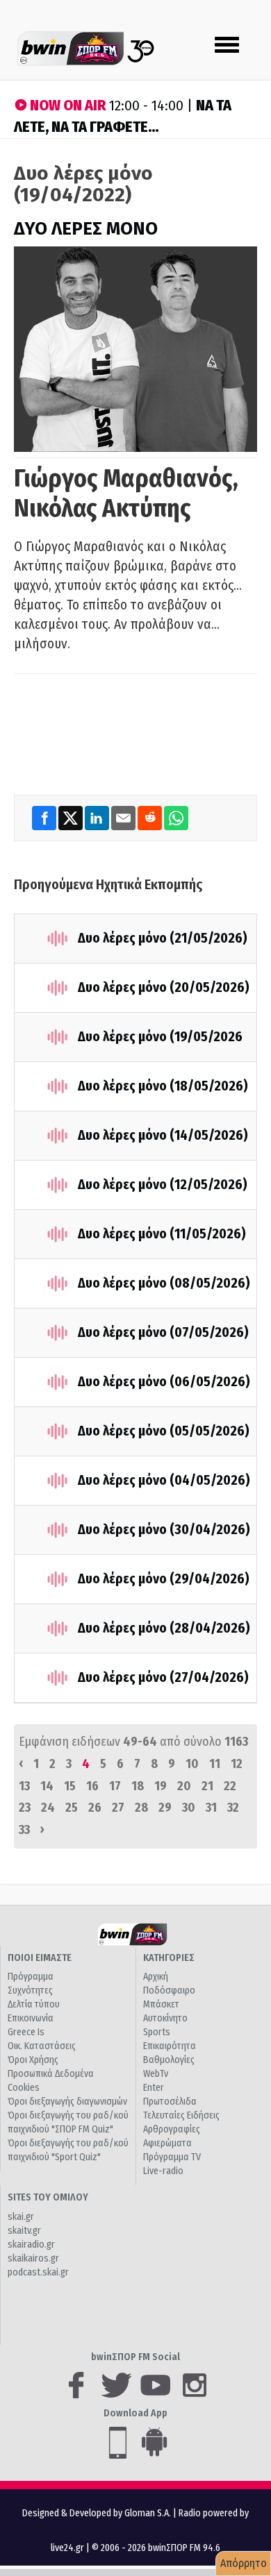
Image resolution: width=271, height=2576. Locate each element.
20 (184, 1786)
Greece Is (26, 2032)
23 (25, 1808)
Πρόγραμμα (31, 1977)
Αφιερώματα (167, 2143)
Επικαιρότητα (170, 2046)
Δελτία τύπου (34, 2004)
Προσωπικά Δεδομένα (51, 2074)
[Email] (124, 818)
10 (192, 1764)
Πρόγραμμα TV (172, 2157)
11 (215, 1764)
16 (92, 1786)
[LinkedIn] (98, 818)
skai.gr (21, 2217)
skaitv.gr (24, 2231)
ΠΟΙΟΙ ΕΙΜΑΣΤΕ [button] (40, 1958)
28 (141, 1808)
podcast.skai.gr (38, 2272)
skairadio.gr (31, 2245)
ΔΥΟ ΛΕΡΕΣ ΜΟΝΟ (86, 229)
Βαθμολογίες (169, 2060)
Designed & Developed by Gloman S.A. (97, 2513)
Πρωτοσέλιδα (170, 2102)
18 (138, 1786)
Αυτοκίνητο (165, 2018)
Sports (157, 2032)
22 (230, 1786)
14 (47, 1786)
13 (24, 1786)
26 (95, 1808)
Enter (154, 2088)
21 (207, 1786)
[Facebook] (45, 818)
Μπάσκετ (161, 2004)
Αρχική (156, 1977)
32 (233, 1808)
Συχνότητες (30, 1990)
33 (24, 1830)
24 (48, 1808)
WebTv (156, 2074)
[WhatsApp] (176, 818)
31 (211, 1808)
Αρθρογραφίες (172, 2129)
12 (237, 1764)
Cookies (24, 2088)
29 (165, 1808)
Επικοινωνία (31, 2018)
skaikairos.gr (33, 2258)
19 (161, 1786)
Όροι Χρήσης (33, 2060)
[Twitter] (72, 818)
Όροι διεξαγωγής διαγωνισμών (67, 2102)
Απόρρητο (244, 2563)
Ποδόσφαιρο (169, 1990)
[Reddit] (151, 818)
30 (189, 1808)
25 (72, 1808)
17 (115, 1786)
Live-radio (163, 2171)
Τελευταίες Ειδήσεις (181, 2115)
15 (70, 1786)
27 (118, 1808)
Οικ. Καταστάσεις (42, 2046)
